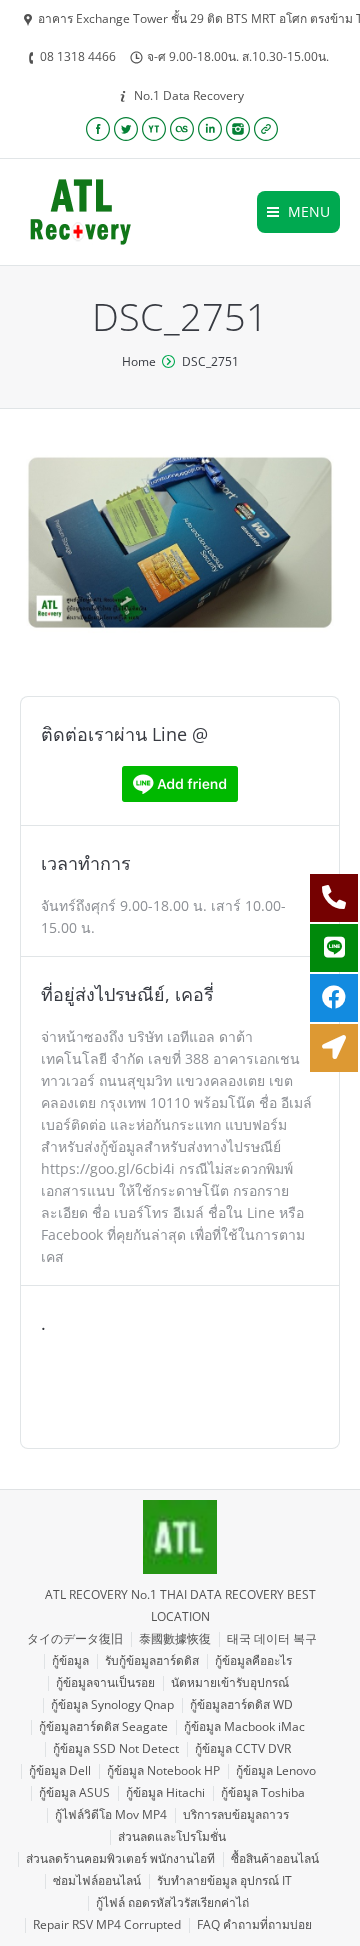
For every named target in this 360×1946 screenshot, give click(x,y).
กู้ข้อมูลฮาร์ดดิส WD (241, 1704)
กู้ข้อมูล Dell (60, 1770)
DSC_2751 (210, 361)
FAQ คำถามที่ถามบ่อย (254, 1924)
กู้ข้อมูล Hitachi (165, 1792)
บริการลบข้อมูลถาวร (236, 1814)
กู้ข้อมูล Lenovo (276, 1770)
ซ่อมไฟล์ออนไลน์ (97, 1880)
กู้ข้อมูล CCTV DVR (243, 1748)
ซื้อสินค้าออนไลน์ (275, 1858)
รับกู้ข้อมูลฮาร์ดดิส (152, 1660)
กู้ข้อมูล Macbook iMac (244, 1726)
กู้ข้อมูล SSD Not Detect (116, 1748)
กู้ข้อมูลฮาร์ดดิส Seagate (103, 1726)
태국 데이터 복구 (272, 1638)
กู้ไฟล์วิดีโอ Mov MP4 (111, 1814)
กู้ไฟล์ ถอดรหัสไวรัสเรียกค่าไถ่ (172, 1902)
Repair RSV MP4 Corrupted (107, 1924)
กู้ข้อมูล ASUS (74, 1792)
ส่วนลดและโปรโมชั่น (172, 1836)
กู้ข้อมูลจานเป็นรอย (105, 1682)
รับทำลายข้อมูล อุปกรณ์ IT (224, 1880)
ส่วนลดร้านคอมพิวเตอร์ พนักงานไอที (120, 1858)
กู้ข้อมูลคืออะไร (253, 1660)
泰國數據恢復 (175, 1638)
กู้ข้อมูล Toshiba (263, 1792)
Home (139, 361)
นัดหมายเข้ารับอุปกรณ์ (230, 1682)
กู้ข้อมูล (70, 1660)
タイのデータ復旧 (75, 1638)
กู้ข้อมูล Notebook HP (163, 1770)
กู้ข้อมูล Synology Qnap (112, 1704)
